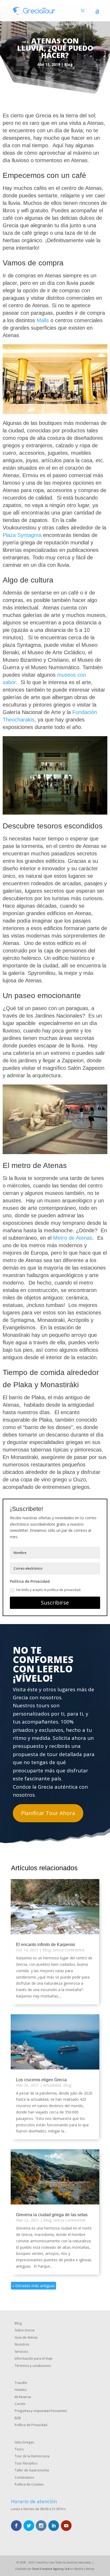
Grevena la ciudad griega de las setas (52, 2215)
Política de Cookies (29, 2484)
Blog (69, 64)
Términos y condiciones (33, 2366)
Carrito (20, 2404)
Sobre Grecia (25, 2330)
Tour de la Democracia (32, 2456)
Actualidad (52, 2085)
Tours (19, 2449)
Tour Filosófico (26, 2463)
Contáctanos (24, 2477)
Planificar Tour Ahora (48, 1813)
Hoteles (21, 2390)
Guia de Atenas (26, 2337)
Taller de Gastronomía (32, 2470)
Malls (43, 320)
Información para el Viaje (34, 2358)
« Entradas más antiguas (34, 2286)
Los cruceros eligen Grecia (41, 2080)
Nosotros (22, 2344)
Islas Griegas (24, 2442)
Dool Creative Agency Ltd (51, 2569)
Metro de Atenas (73, 1238)
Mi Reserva (23, 2397)
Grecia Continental (68, 1950)
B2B (18, 2418)
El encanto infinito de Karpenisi (46, 1945)
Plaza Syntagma (22, 535)
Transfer (21, 2383)
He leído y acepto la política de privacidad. (49, 1590)
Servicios (21, 2352)
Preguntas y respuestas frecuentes (41, 2411)
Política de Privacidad (31, 2425)
